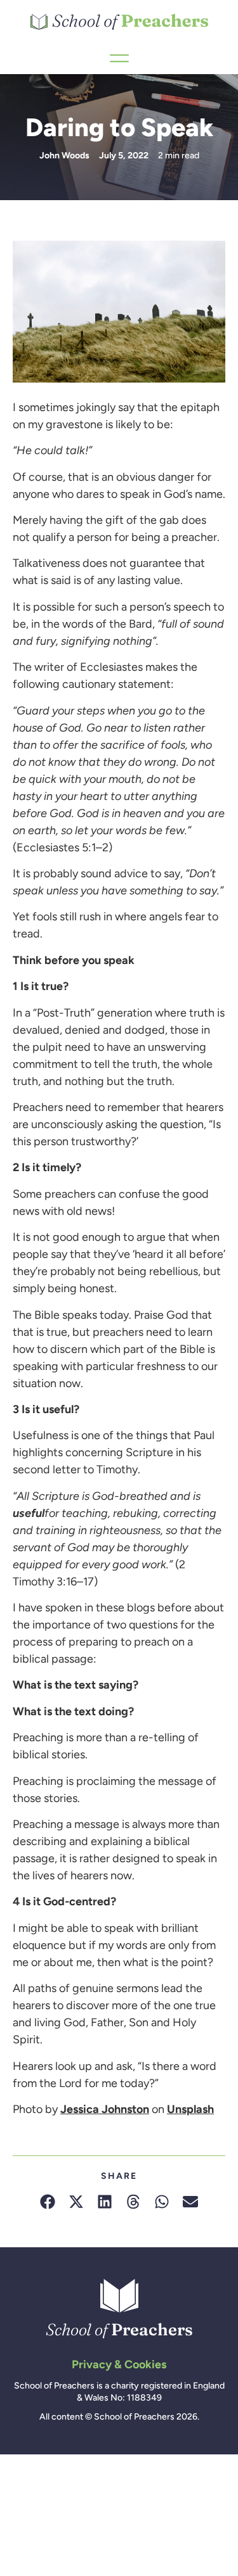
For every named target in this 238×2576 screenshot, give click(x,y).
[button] (48, 2201)
